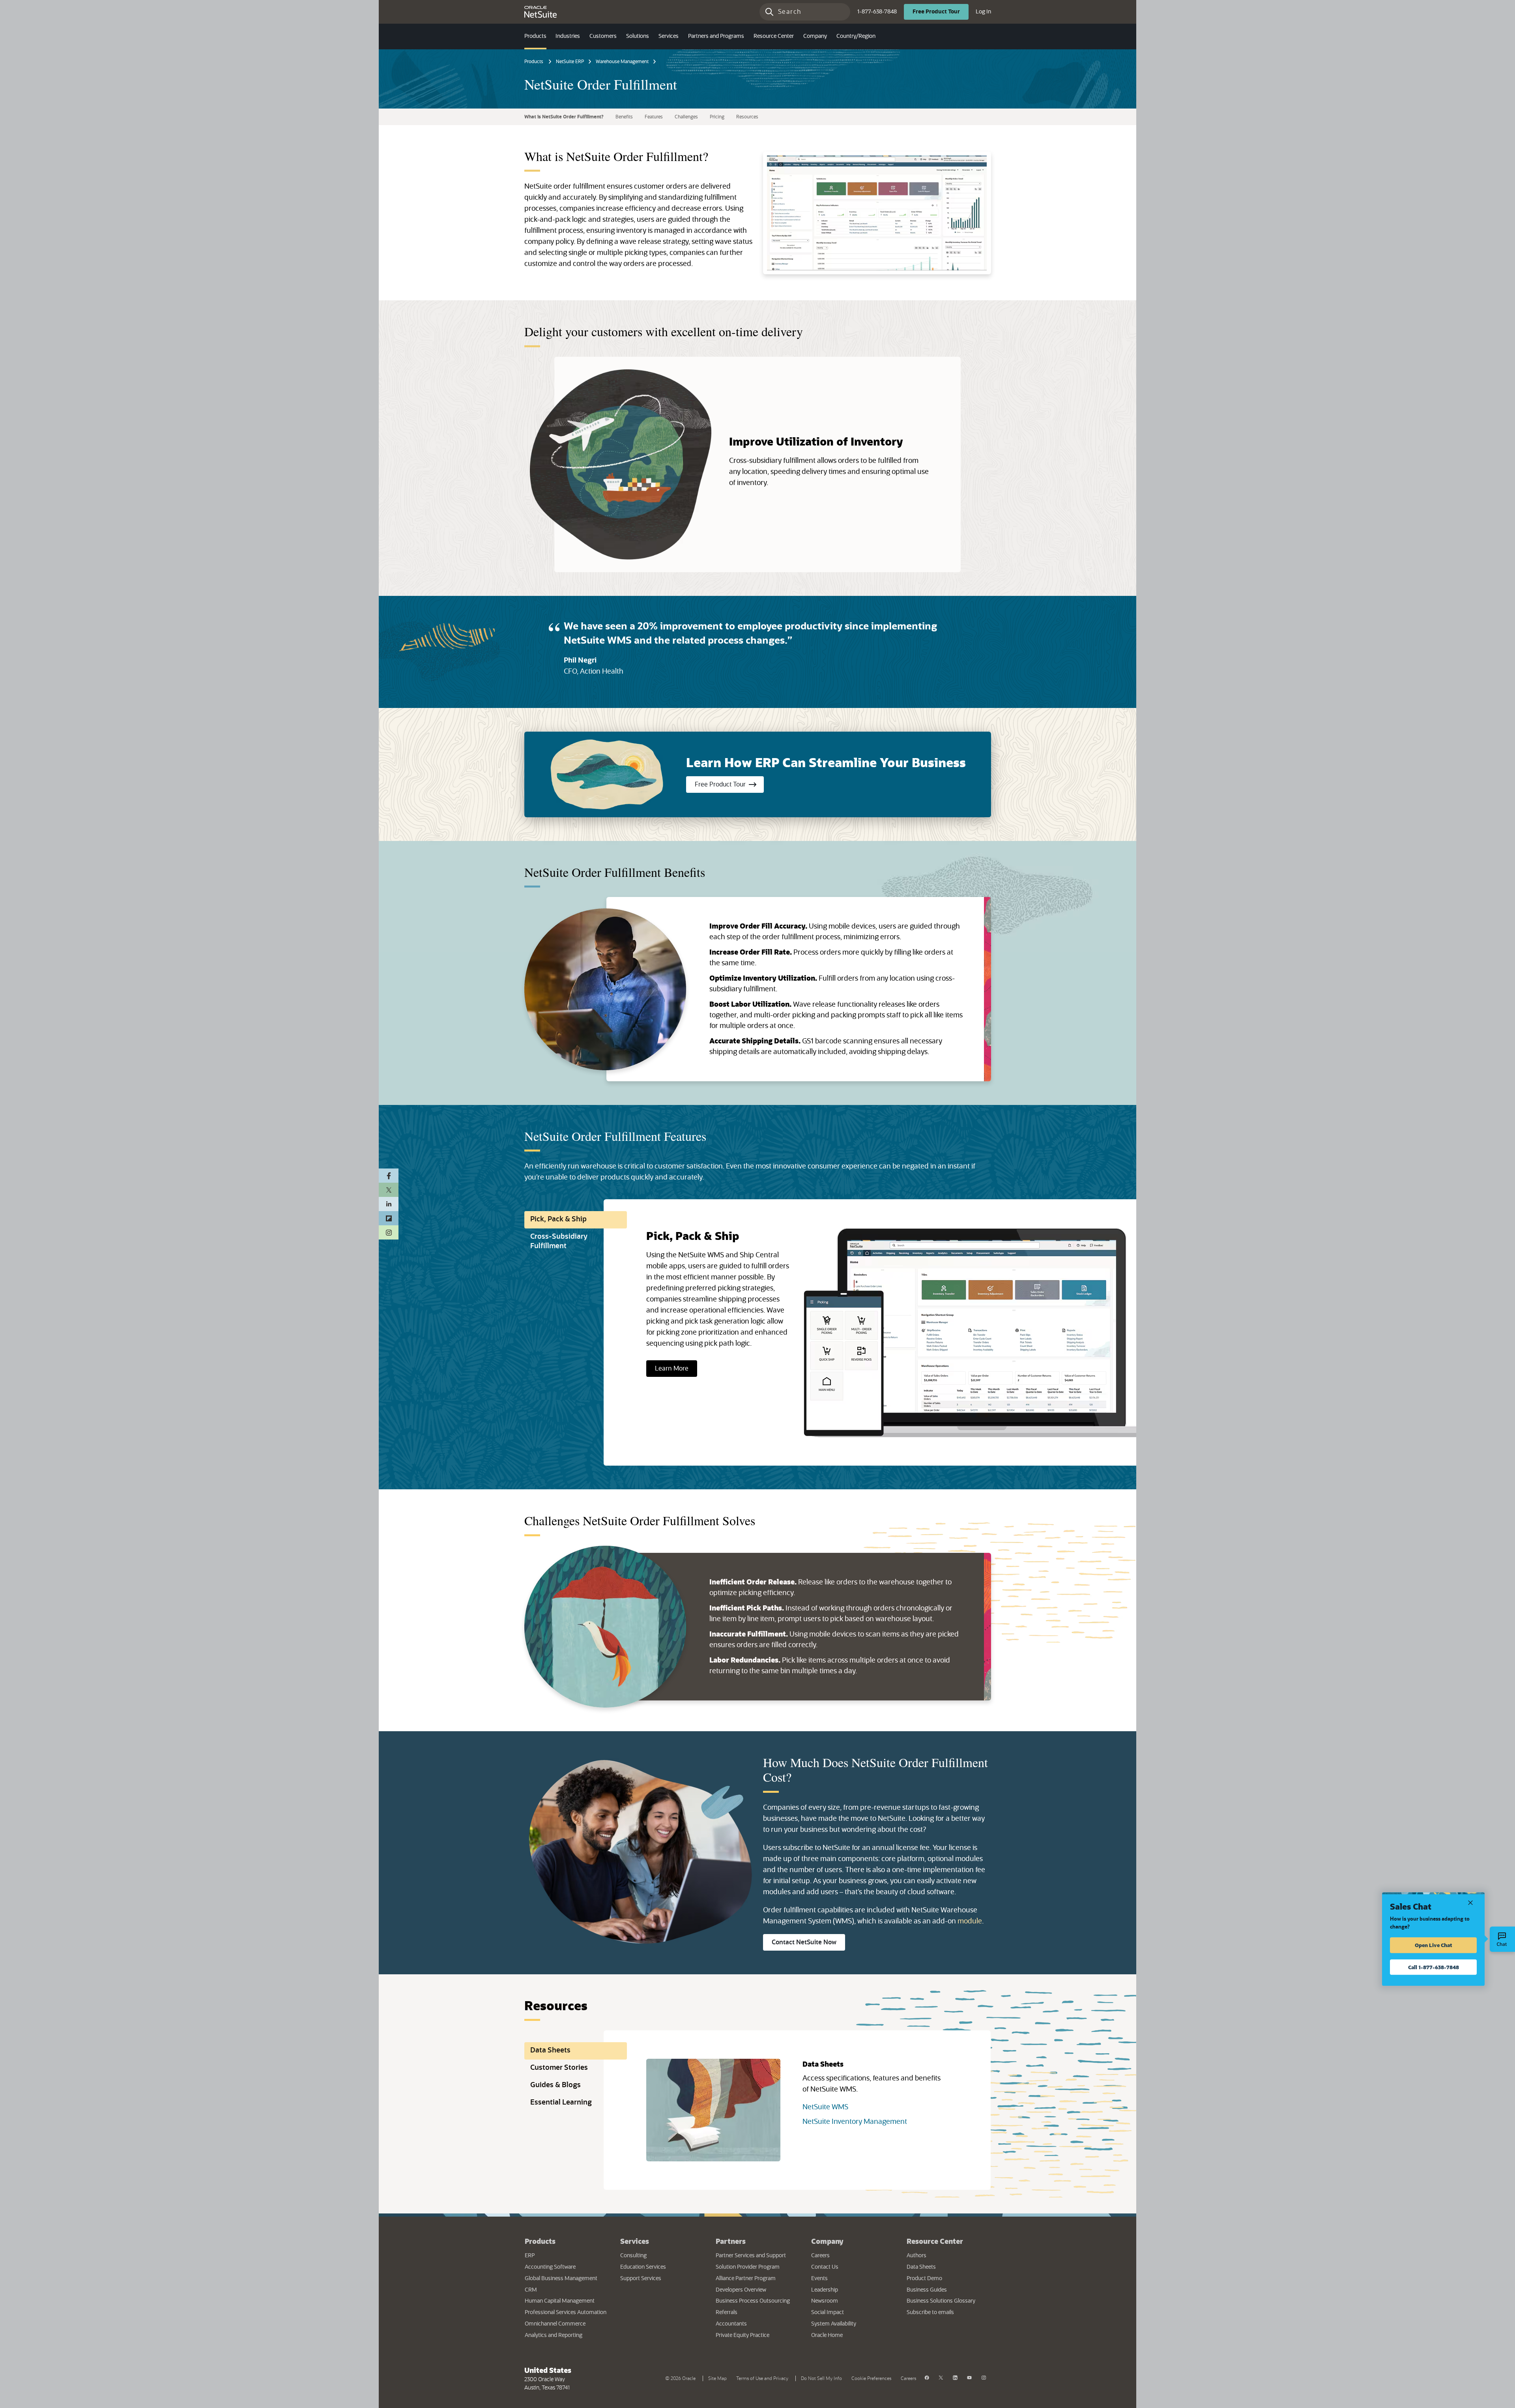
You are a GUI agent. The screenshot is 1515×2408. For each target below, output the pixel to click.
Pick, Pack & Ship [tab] (558, 1219)
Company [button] (815, 36)
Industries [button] (568, 36)
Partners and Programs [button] (716, 36)
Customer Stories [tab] (559, 2068)
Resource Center (935, 2241)
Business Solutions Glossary (941, 2301)
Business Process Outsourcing (753, 2301)
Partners (731, 2241)
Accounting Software (550, 2267)
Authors (916, 2256)
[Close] (1470, 1902)
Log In (983, 12)
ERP (530, 2256)
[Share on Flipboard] (389, 1218)
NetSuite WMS (825, 2107)
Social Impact (828, 2313)
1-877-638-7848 (877, 12)
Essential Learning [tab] (561, 2103)
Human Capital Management (560, 2301)
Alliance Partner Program (746, 2279)
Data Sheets (921, 2267)
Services (635, 2241)
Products (534, 62)
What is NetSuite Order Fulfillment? (564, 117)
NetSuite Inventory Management (855, 2122)
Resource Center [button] (774, 36)
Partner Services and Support (751, 2256)
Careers (820, 2256)
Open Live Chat (1434, 1945)
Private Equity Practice (743, 2335)
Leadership (825, 2290)
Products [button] (535, 36)
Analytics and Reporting (554, 2335)
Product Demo (924, 2279)
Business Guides (927, 2290)
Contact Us (825, 2267)
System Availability (853, 2324)
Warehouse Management (622, 62)
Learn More (672, 1369)
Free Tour (941, 12)
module (970, 1921)
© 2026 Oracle (682, 2378)
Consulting (633, 2256)
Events (819, 2279)
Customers (603, 36)
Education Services (643, 2267)
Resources (747, 117)
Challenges (686, 117)
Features (654, 117)
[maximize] (877, 213)
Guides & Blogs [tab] (555, 2085)
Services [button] (669, 36)
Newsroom (825, 2301)
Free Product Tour (729, 784)
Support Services (641, 2279)
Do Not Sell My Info (823, 2378)
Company (827, 2241)
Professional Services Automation (566, 2313)
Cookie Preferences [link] (871, 2378)
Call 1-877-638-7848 (1434, 1967)
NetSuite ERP (570, 62)
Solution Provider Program (748, 2267)
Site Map (717, 2378)
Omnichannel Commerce (555, 2324)
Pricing (717, 117)
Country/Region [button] (856, 36)
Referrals (727, 2313)
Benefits (624, 117)
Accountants (731, 2324)
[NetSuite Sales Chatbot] (1502, 1939)
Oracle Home (851, 2335)
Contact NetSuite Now (808, 1942)
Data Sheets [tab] (550, 2050)
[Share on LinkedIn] (389, 1204)
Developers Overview (741, 2290)
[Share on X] (389, 1190)
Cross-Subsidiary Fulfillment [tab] (559, 1241)
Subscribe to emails (948, 2312)
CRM (531, 2290)
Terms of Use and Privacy (764, 2378)
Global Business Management (561, 2279)
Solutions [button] (638, 36)
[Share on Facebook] (389, 1176)
